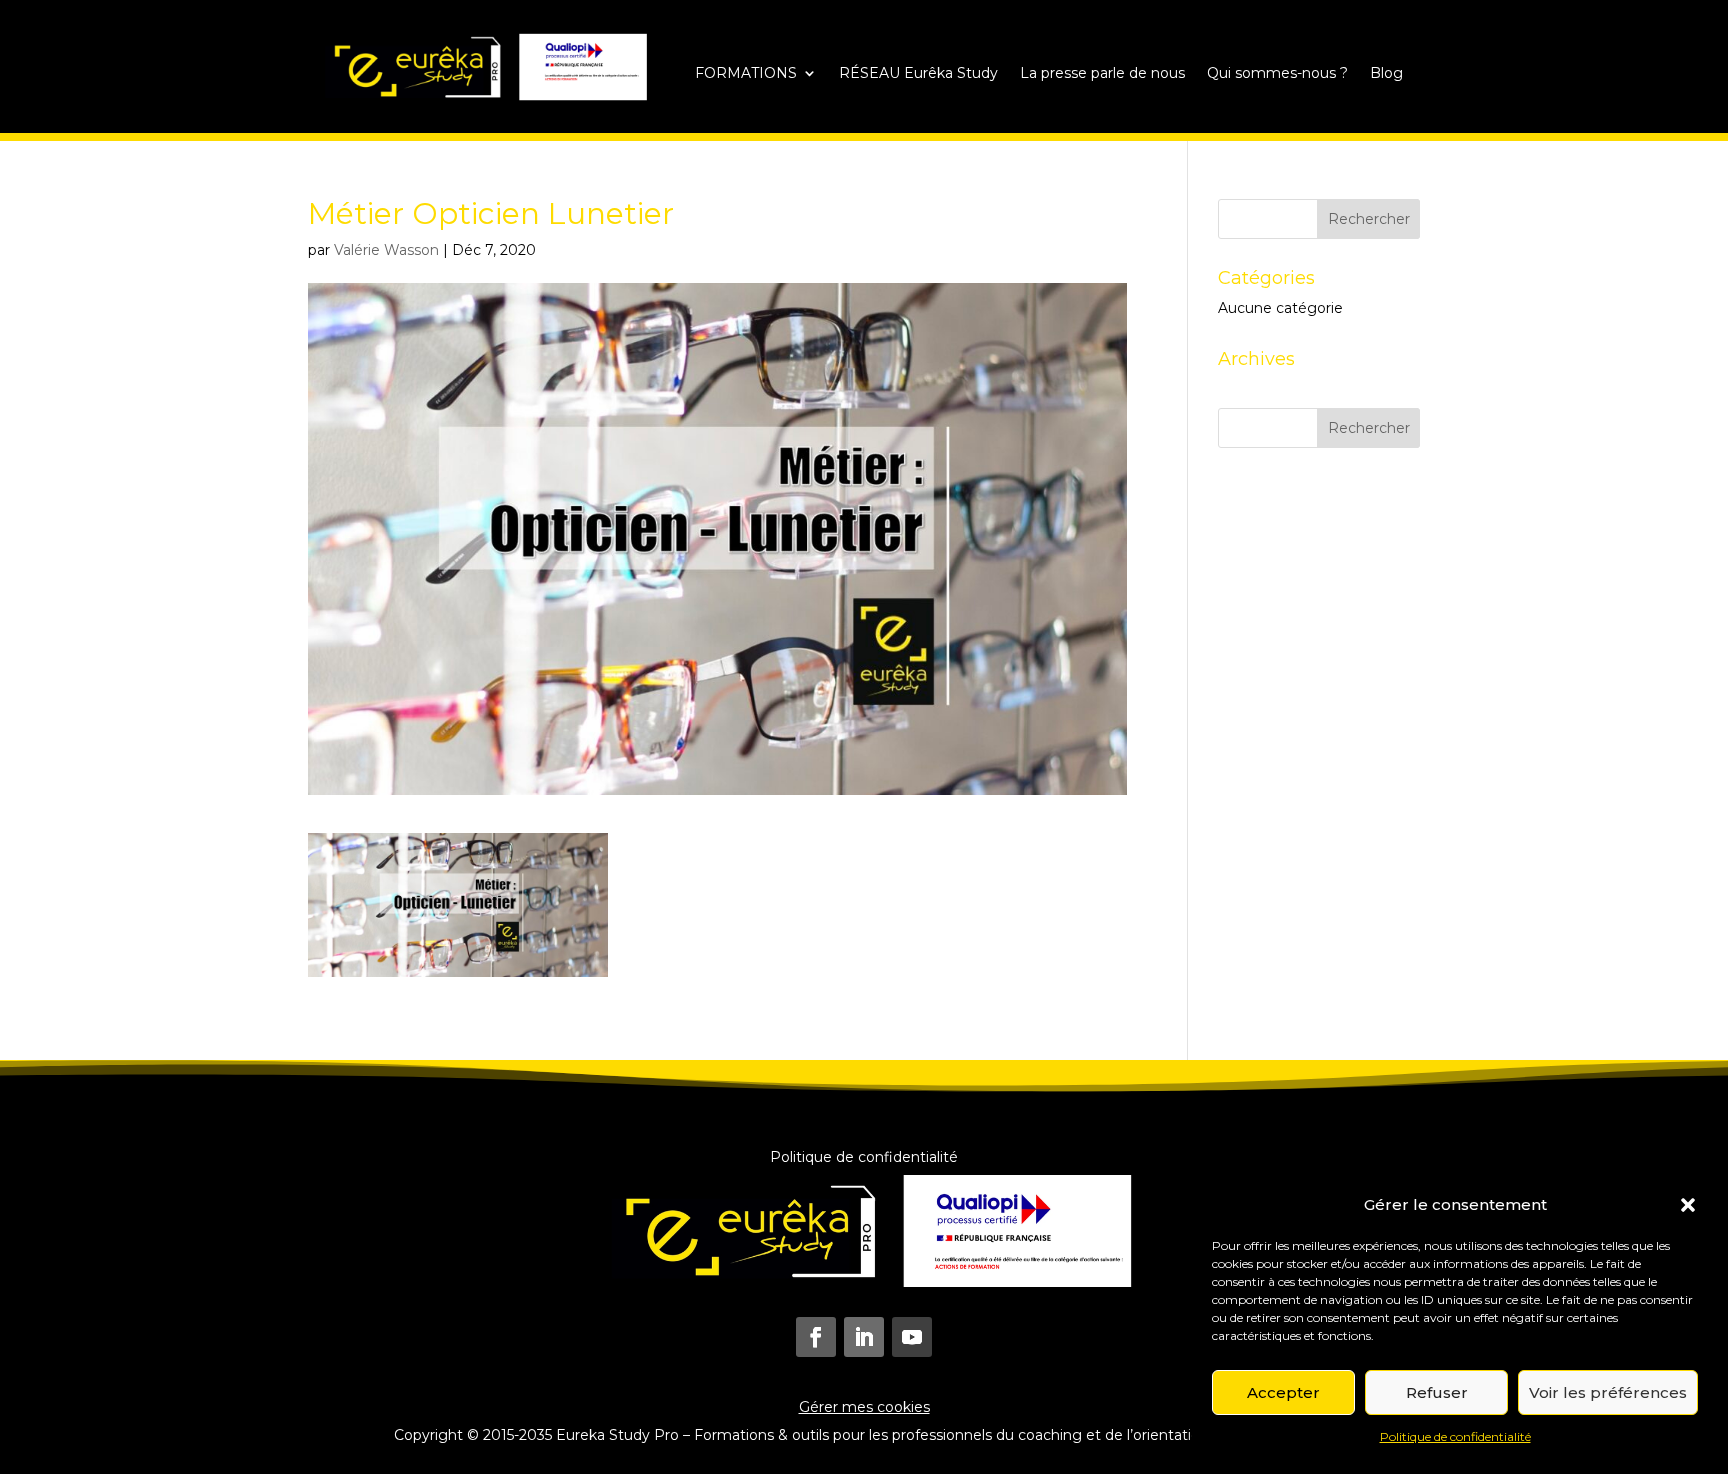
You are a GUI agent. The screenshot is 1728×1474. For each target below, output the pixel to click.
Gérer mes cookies (864, 1407)
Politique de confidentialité (1455, 1436)
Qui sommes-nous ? (1277, 74)
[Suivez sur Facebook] (816, 1337)
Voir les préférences (1608, 1392)
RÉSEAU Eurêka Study (918, 74)
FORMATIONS (746, 74)
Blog (1386, 74)
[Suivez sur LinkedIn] (864, 1337)
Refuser (1437, 1392)
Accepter (1283, 1392)
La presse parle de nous (1102, 74)
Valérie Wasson (386, 250)
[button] (1688, 1205)
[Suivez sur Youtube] (912, 1337)
